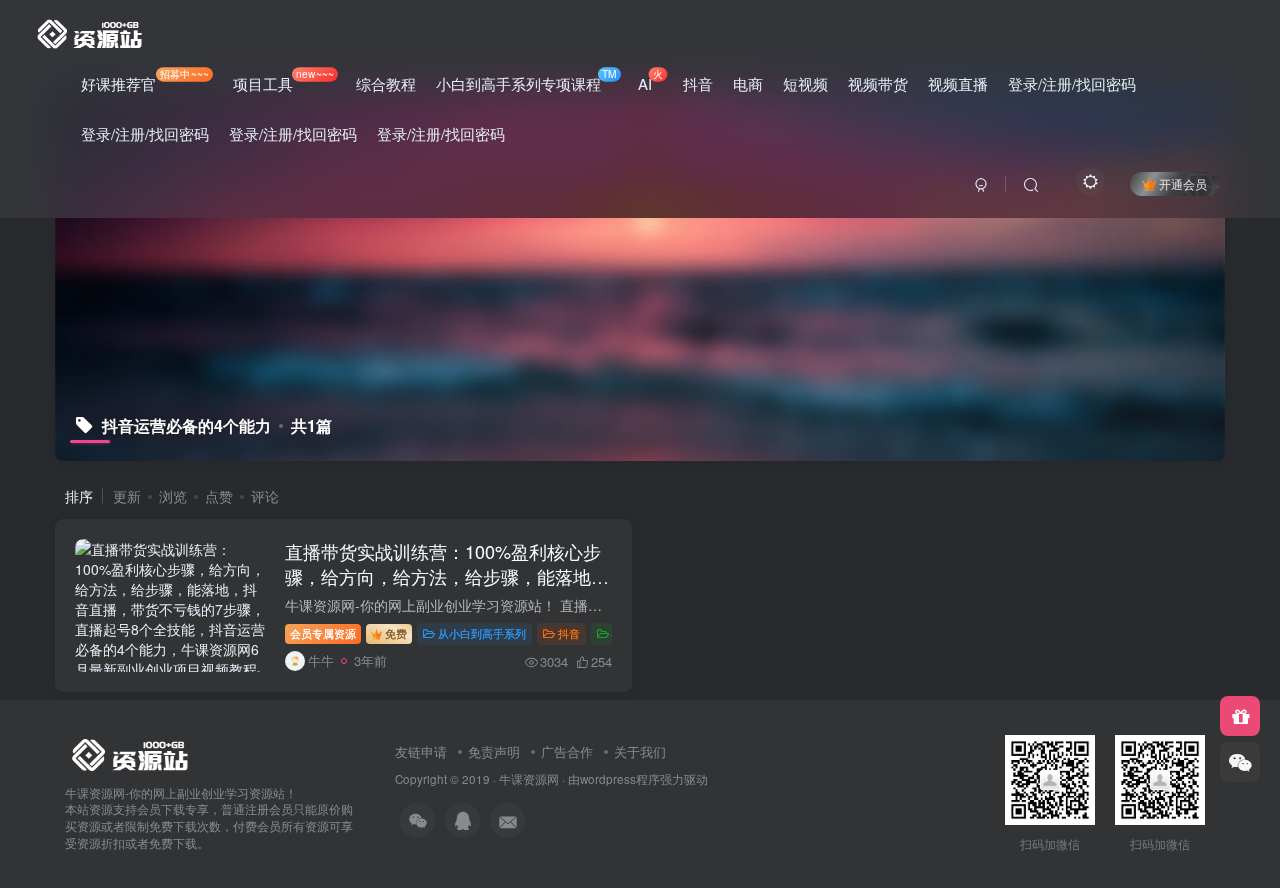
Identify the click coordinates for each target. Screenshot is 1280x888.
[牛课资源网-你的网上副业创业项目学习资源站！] (91, 31)
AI (650, 80)
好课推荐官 (145, 80)
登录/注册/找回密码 (1072, 83)
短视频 (805, 83)
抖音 (698, 83)
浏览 (173, 496)
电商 (748, 83)
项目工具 (283, 80)
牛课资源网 (529, 779)
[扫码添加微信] (1240, 762)
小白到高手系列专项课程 (526, 80)
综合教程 (386, 83)
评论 (265, 496)
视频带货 (878, 83)
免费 (396, 633)
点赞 (219, 496)
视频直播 (958, 83)
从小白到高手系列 (482, 633)
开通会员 (1183, 183)
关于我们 (640, 751)
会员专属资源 (323, 633)
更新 (127, 496)
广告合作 (567, 751)
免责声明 (494, 751)
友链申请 (421, 751)
